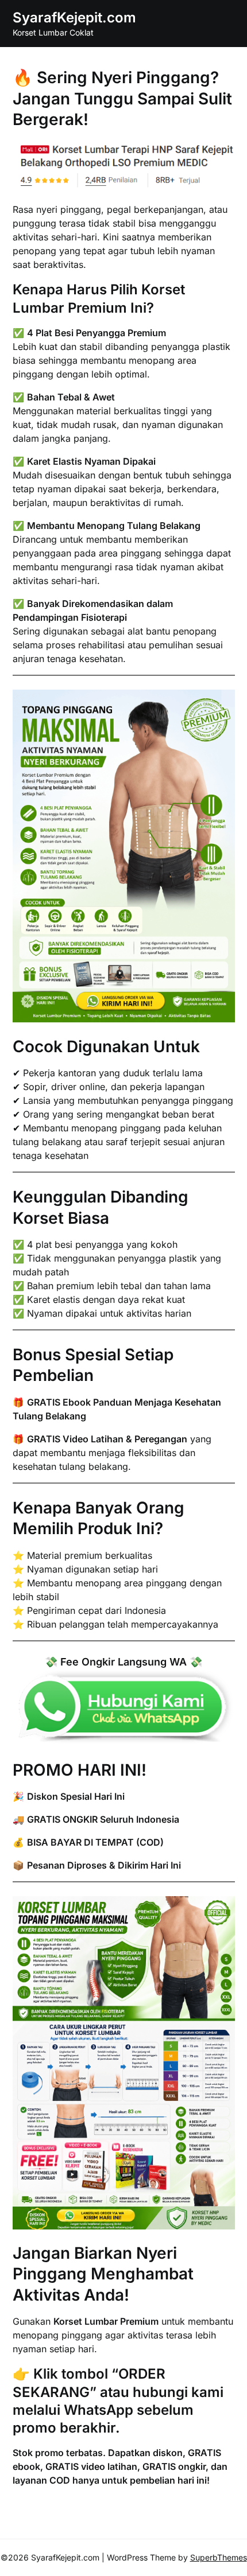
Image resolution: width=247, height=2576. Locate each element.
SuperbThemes (219, 2557)
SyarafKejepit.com (74, 17)
